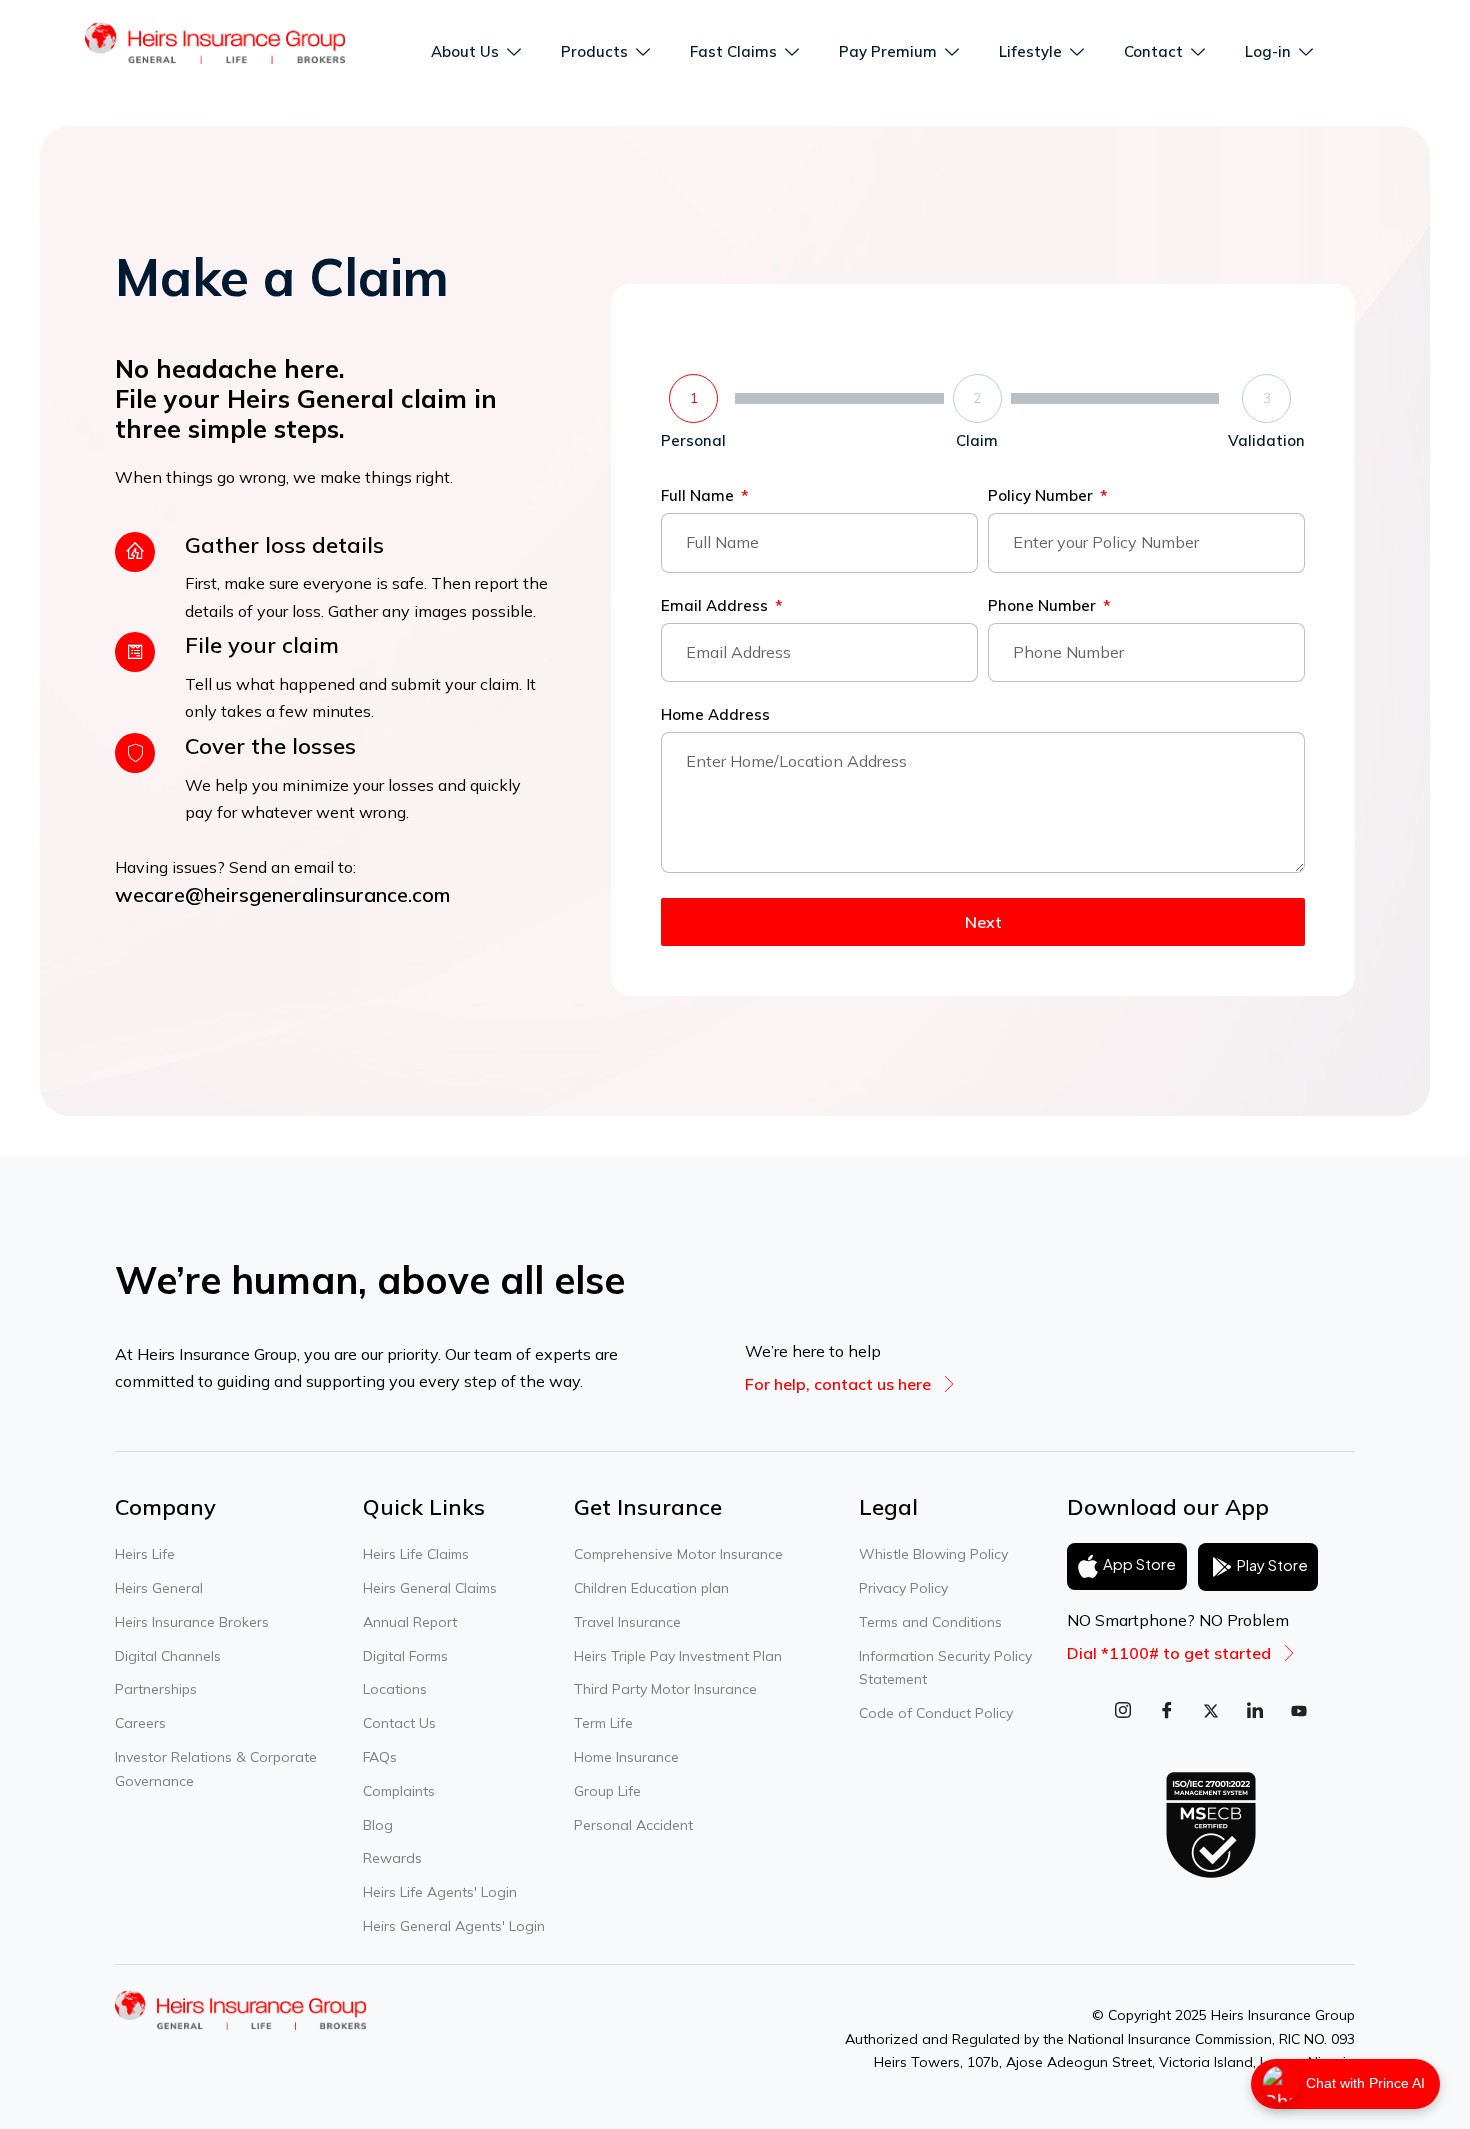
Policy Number (1042, 496)
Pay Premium (888, 51)
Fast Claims (733, 51)
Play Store (1272, 1564)
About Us (465, 51)
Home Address (715, 715)
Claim (977, 440)
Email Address (716, 606)
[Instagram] (1123, 1710)
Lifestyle (1030, 51)
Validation (1266, 440)
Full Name (699, 496)
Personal (693, 440)
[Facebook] (1167, 1710)
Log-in (1268, 51)
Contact (1153, 51)
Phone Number (1044, 606)
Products (594, 51)
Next (983, 922)
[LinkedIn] (1255, 1710)
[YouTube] (1299, 1710)
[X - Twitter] (1211, 1710)
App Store (1139, 1564)
